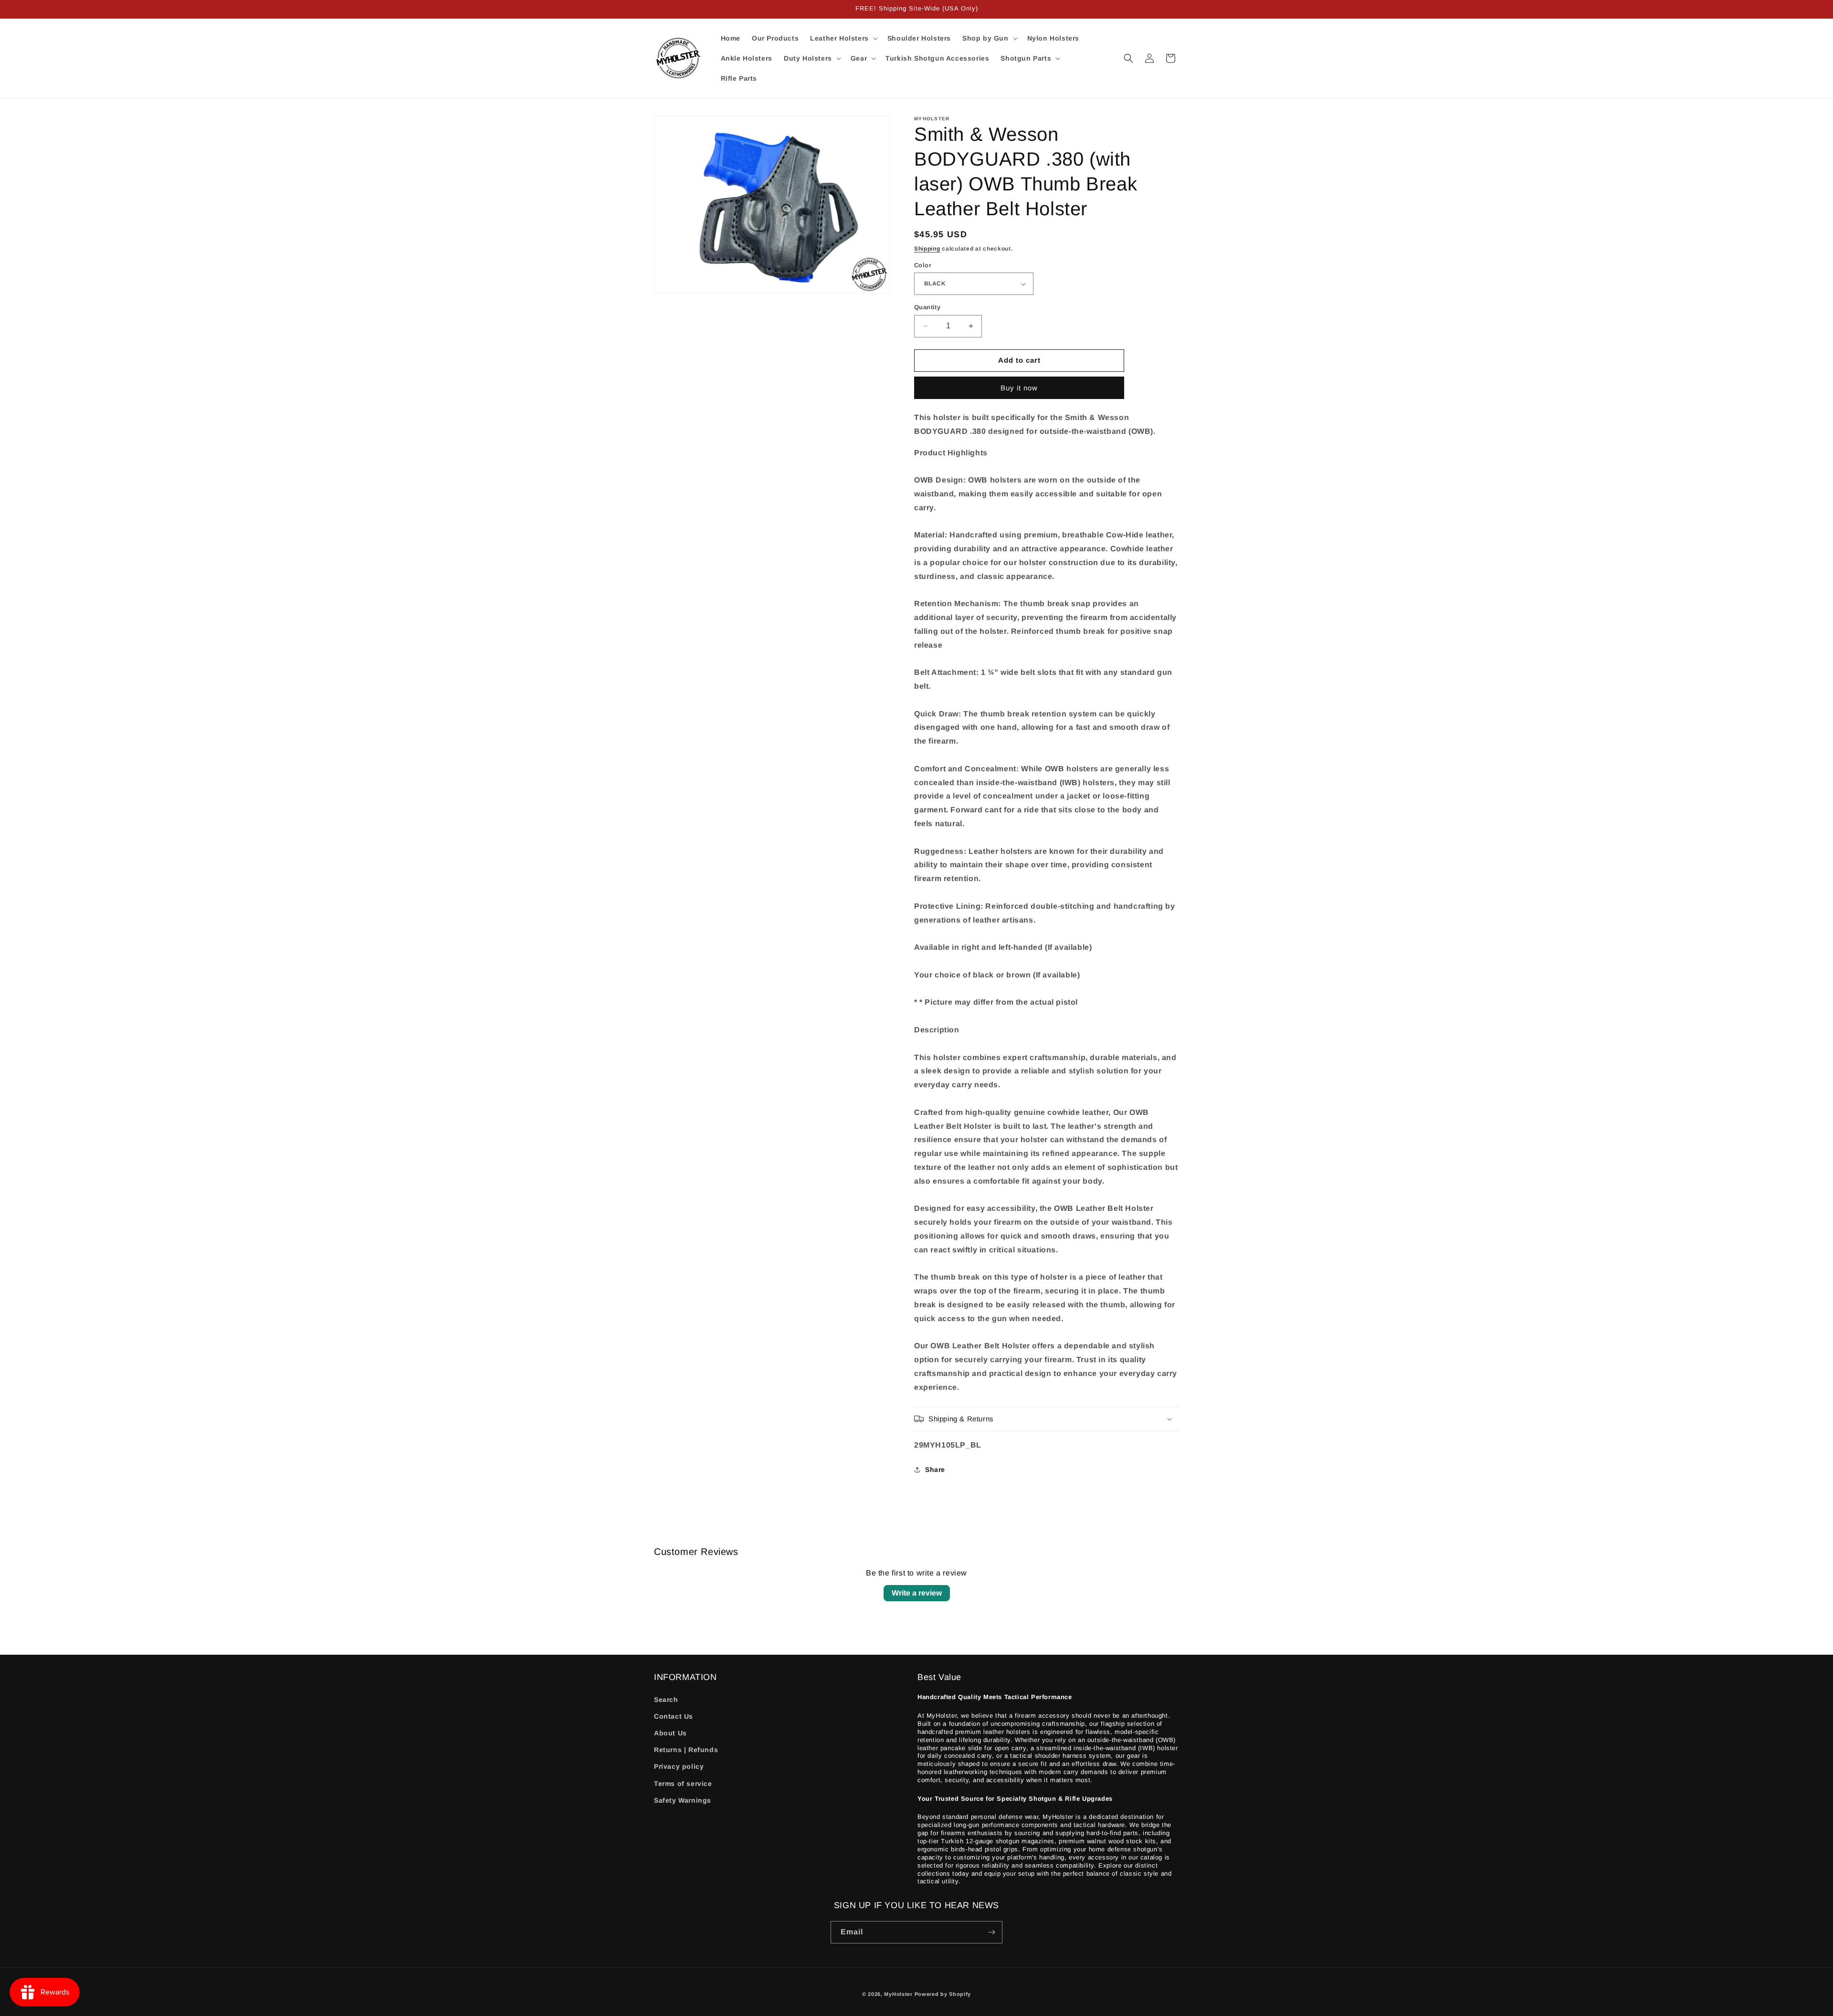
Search (666, 1700)
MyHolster (898, 1994)
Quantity (927, 307)
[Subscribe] (991, 1932)
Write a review (917, 1593)
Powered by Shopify (943, 1994)
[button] (843, 38)
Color (923, 265)
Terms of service (683, 1784)
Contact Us (674, 1716)
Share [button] (935, 1470)
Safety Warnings (683, 1800)
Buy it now (1019, 388)
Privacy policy (679, 1766)
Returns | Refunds (686, 1750)
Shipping (927, 249)
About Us (670, 1733)
